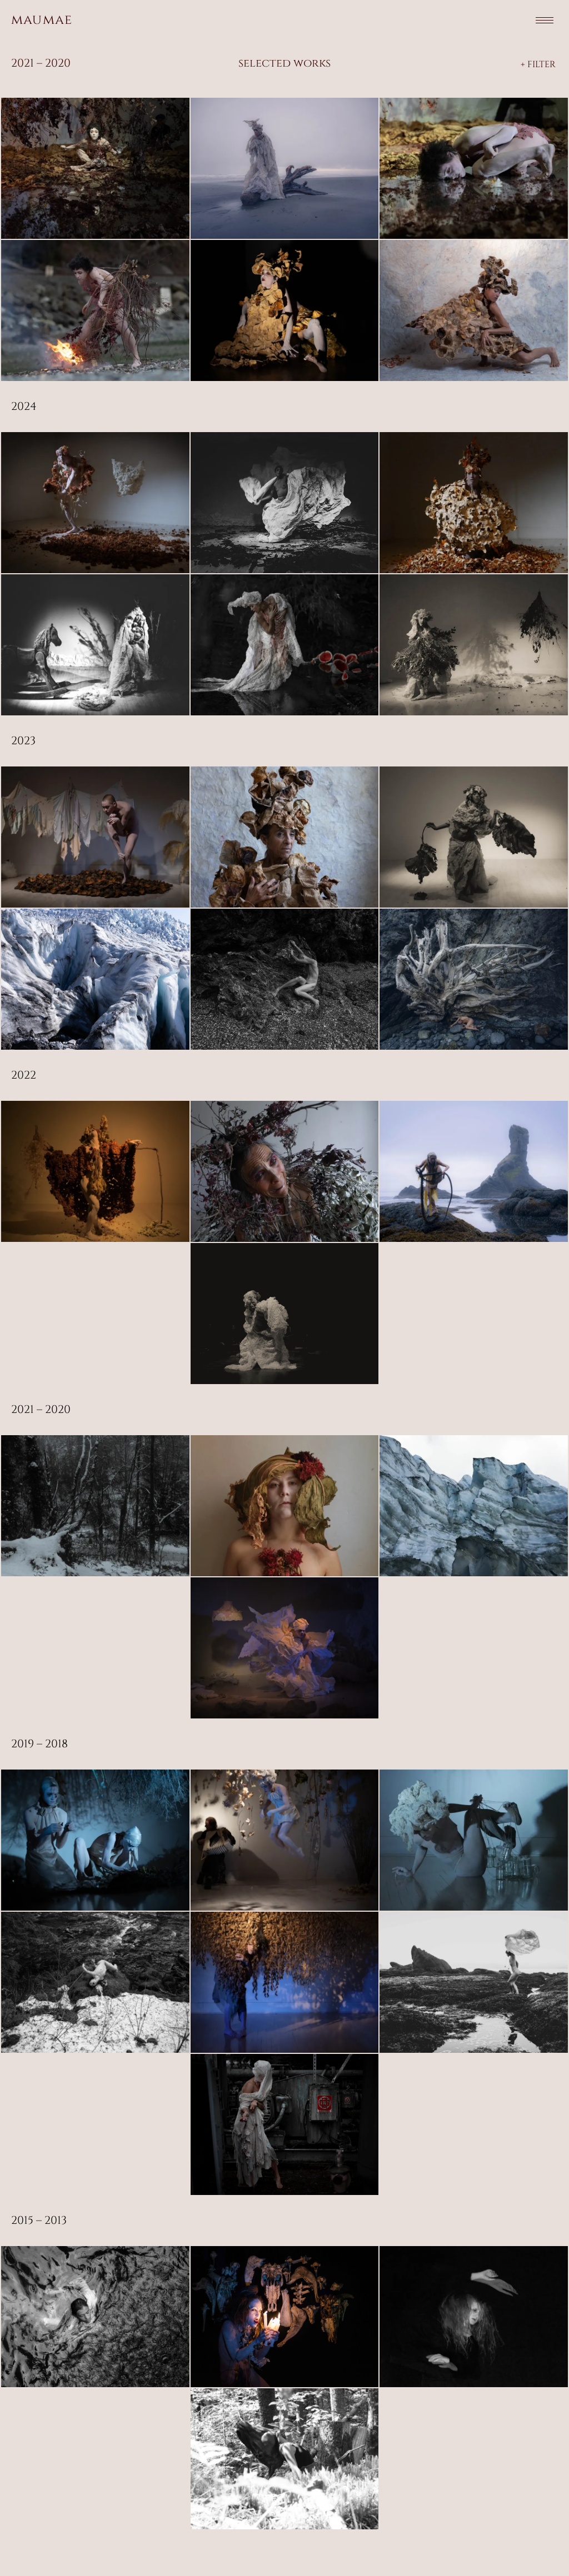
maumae (42, 20)
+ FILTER (538, 64)
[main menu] (545, 20)
